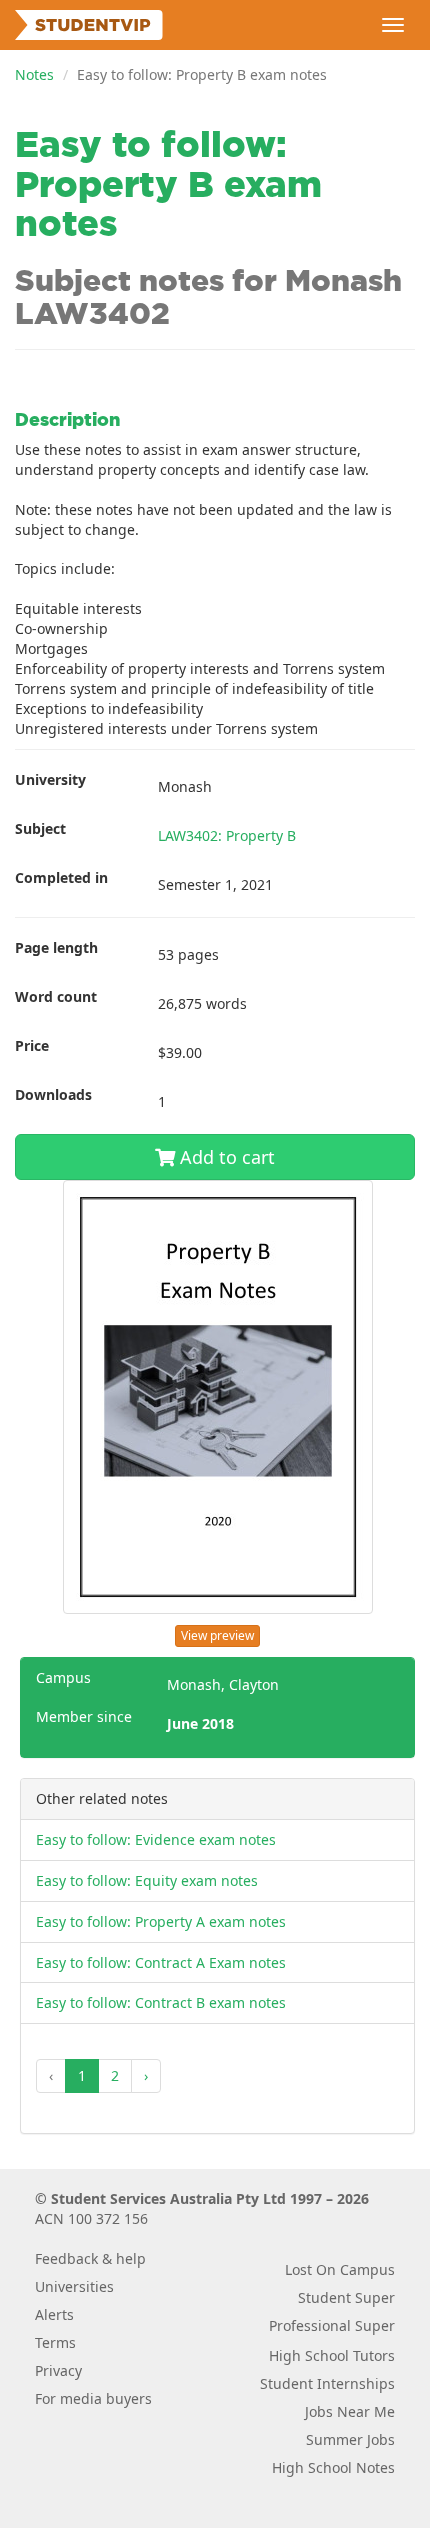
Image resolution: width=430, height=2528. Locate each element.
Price (32, 1045)
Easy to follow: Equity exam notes (147, 1880)
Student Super (346, 2297)
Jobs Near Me (350, 2411)
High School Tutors (332, 2355)
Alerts (54, 2314)
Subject (40, 828)
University (50, 779)
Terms (55, 2342)
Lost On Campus (340, 2269)
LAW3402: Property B (227, 835)
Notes (34, 74)
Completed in (61, 877)
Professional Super (332, 2325)
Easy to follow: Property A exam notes (161, 1921)
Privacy (58, 2370)
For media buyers (93, 2398)
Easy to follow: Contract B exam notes (161, 2002)
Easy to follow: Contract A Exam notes (161, 1962)
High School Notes (333, 2467)
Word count (56, 996)
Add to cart (225, 1157)
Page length (56, 947)
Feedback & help (90, 2258)
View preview (217, 1635)
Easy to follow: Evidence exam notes (156, 1839)
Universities (74, 2286)
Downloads (53, 1094)
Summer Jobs (350, 2439)
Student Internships (327, 2383)
